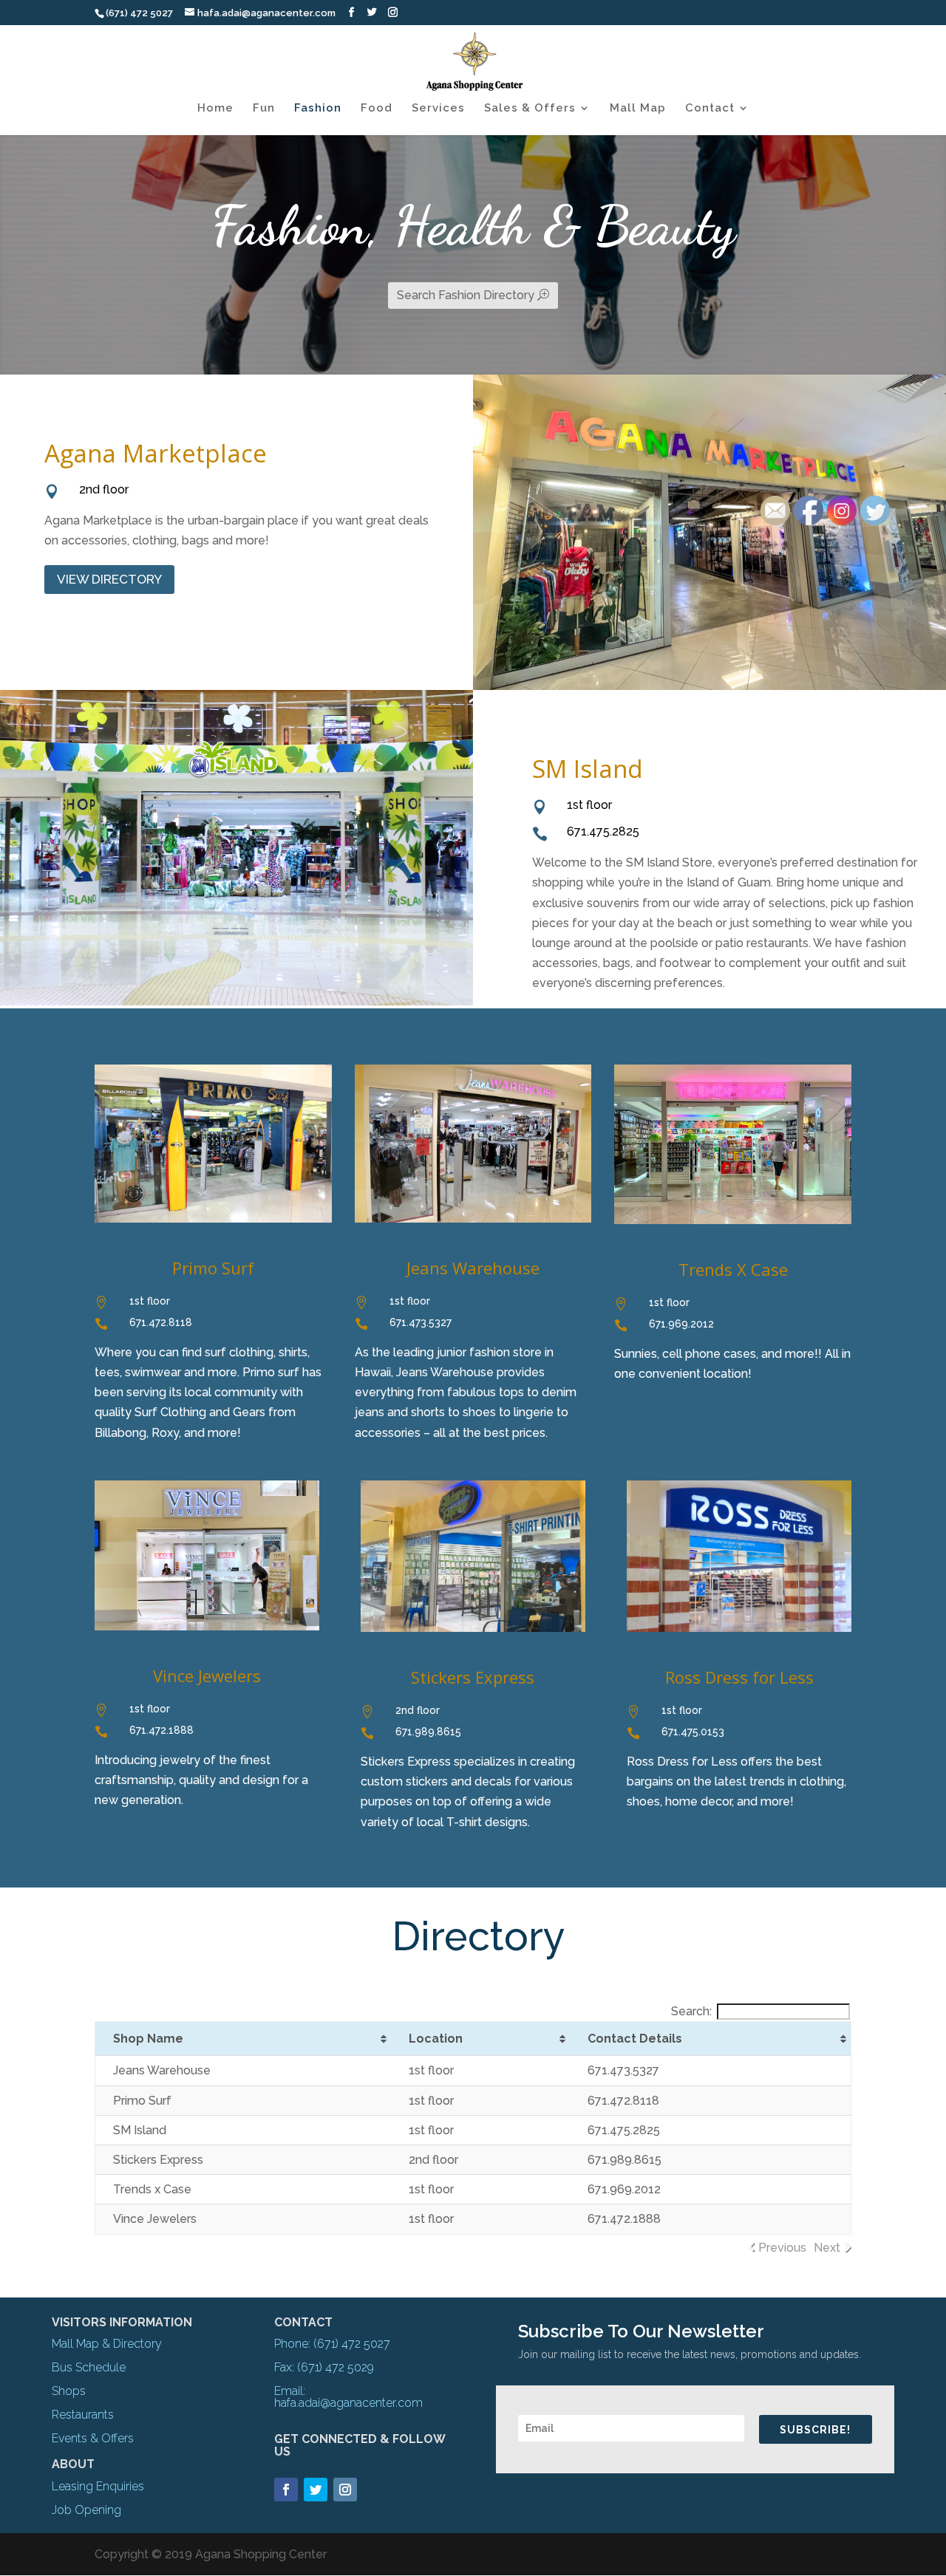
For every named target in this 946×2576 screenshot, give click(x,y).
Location (436, 2039)
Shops (69, 2391)
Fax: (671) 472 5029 (324, 2367)
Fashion (318, 109)
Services (438, 109)
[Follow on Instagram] (345, 2490)
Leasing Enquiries (98, 2486)
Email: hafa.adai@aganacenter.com (348, 2397)
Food (377, 109)
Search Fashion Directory (466, 295)
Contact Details (635, 2039)
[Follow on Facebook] (286, 2490)
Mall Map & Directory (107, 2344)
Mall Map (638, 109)
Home (215, 109)
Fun (264, 109)
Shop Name (148, 2039)
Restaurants (83, 2415)
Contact (710, 109)
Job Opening (86, 2510)
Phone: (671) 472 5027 (332, 2344)
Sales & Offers (530, 109)
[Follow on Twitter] (316, 2490)
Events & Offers (93, 2438)
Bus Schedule (89, 2367)
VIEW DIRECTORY (109, 579)
